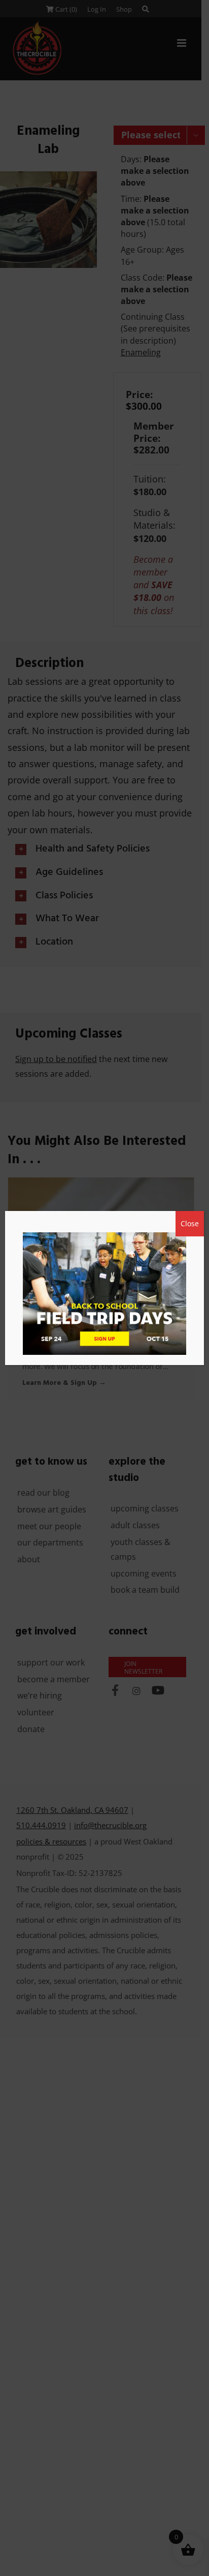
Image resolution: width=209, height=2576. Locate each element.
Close (190, 1223)
